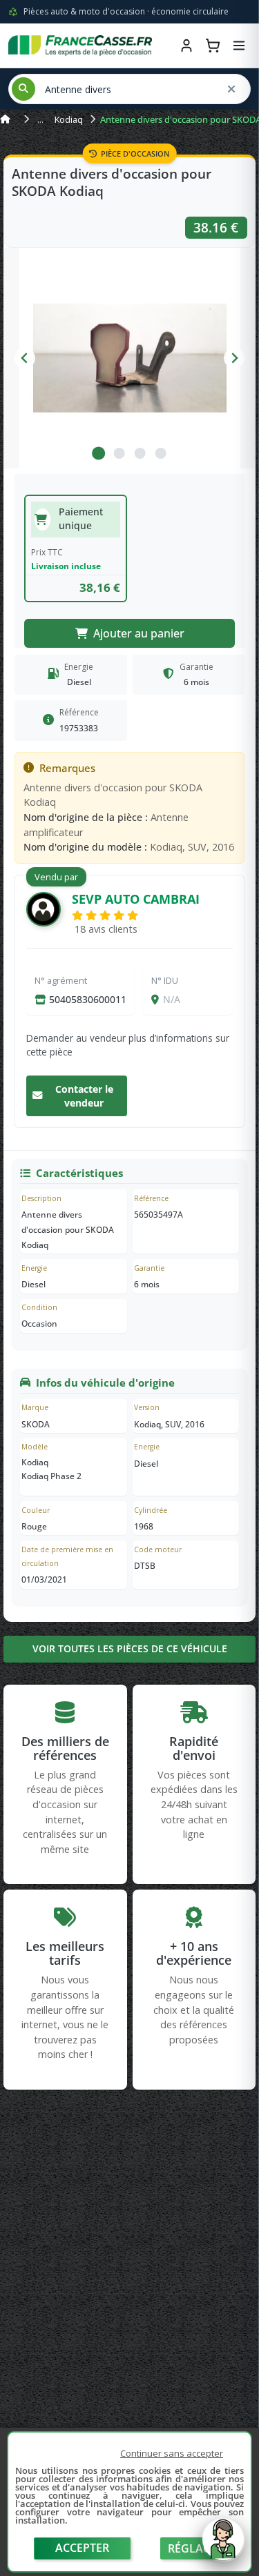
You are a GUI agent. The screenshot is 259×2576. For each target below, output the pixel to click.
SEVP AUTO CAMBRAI (136, 899)
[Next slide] (234, 358)
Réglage (193, 2548)
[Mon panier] (213, 46)
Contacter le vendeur (84, 1096)
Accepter (82, 2548)
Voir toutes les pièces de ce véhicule (130, 1648)
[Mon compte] (186, 46)
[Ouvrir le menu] (239, 46)
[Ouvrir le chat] (223, 2546)
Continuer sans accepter (172, 2453)
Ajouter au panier (139, 633)
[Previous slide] (25, 358)
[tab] (98, 453)
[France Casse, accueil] (80, 46)
